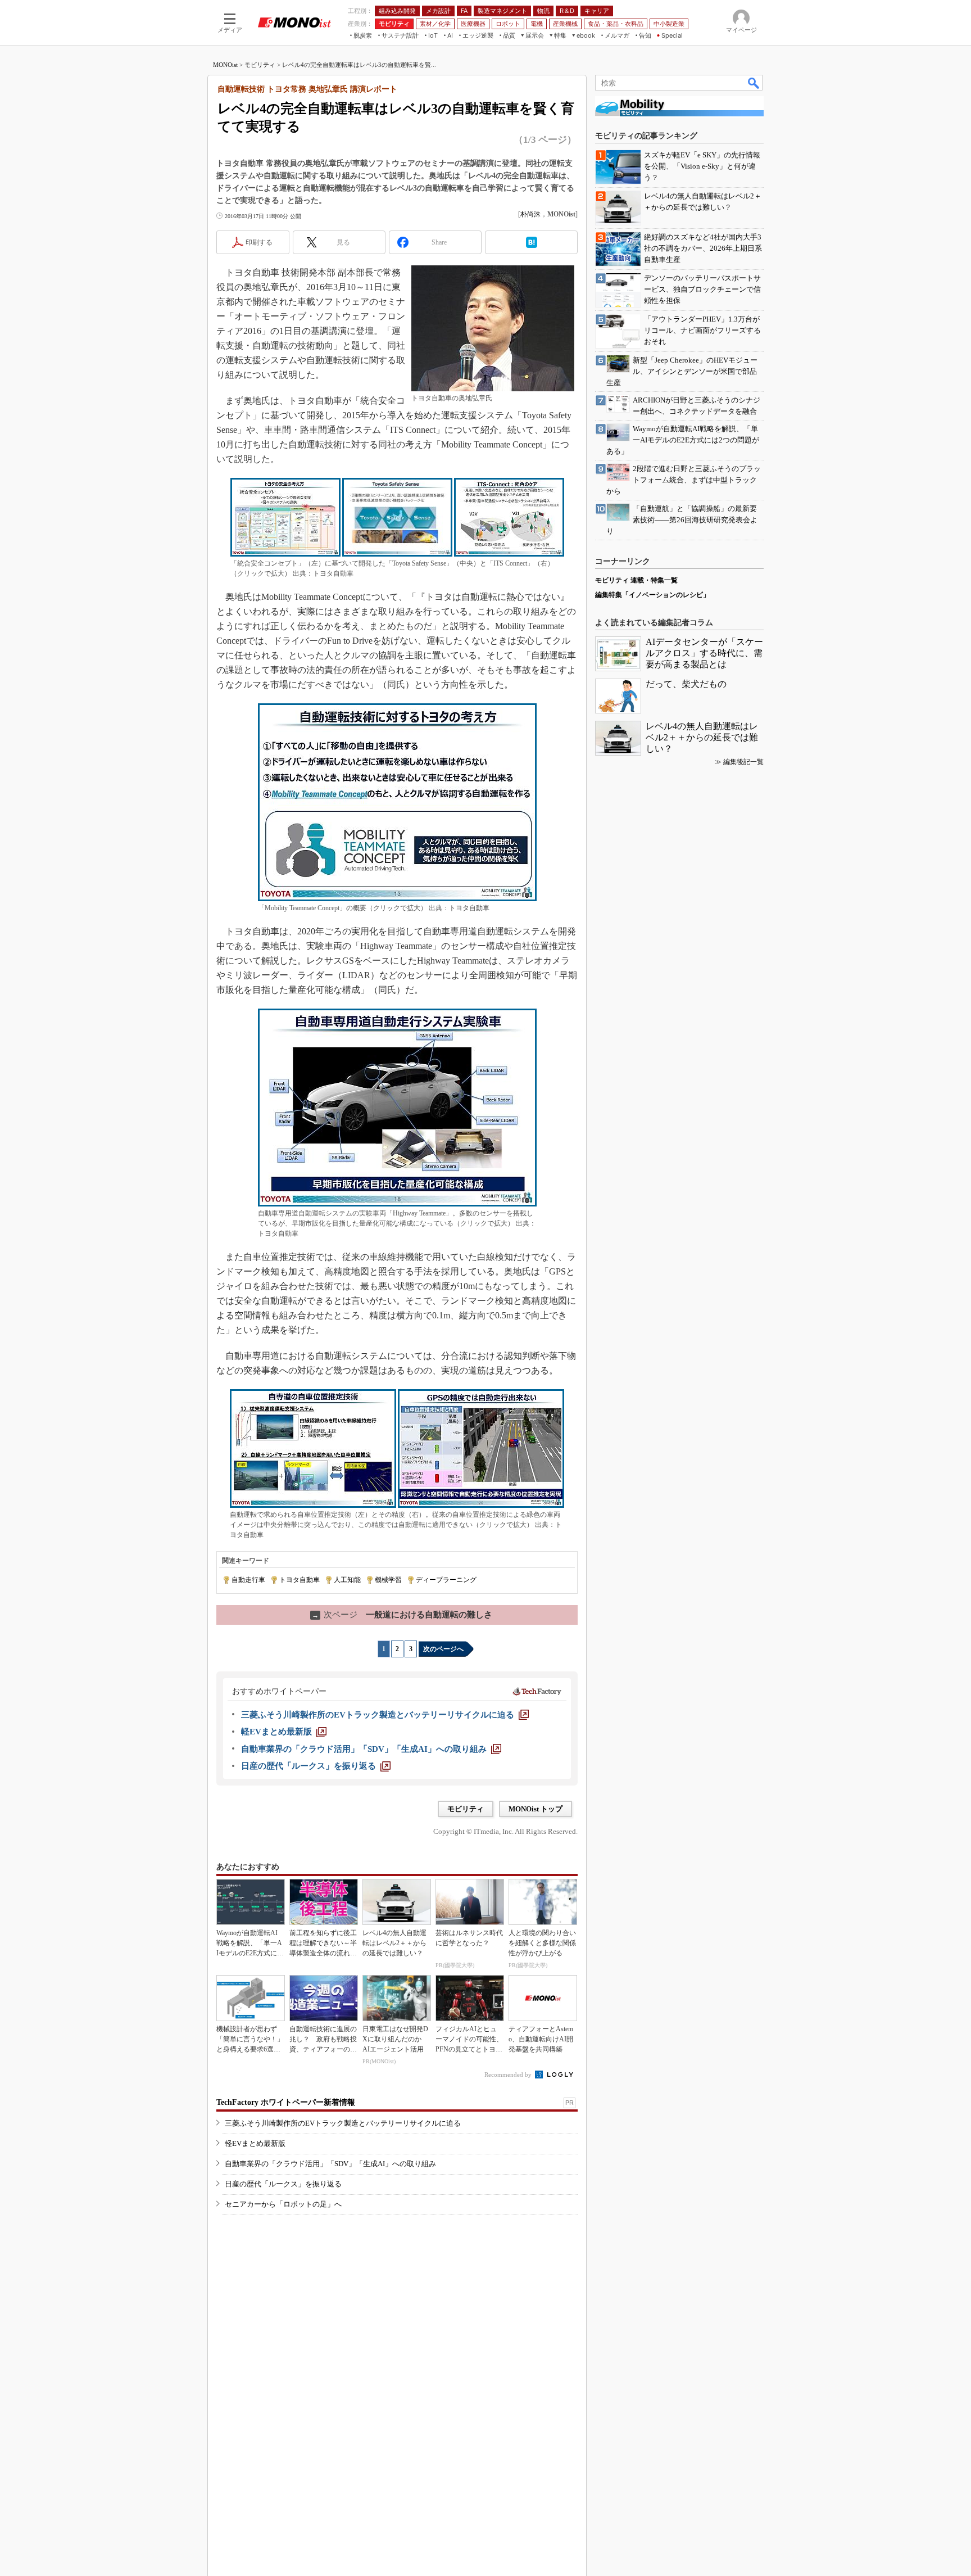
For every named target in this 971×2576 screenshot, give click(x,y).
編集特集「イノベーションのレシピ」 (652, 595)
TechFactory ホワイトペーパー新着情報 (286, 2102)
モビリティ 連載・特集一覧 (636, 580)
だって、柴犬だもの (686, 684)
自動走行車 (248, 1580)
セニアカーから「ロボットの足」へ (283, 2204)
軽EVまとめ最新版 (255, 2143)
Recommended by (509, 2075)
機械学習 (388, 1580)
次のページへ (443, 1649)
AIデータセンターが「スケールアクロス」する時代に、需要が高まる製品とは (704, 653)
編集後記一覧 (743, 762)
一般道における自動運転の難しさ (402, 1615)
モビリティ (260, 65)
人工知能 (347, 1580)
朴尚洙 (530, 214)
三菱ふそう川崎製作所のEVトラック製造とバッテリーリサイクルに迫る (343, 2123)
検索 (754, 83)
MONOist (225, 65)
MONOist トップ (536, 1809)
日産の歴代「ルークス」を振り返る (283, 2184)
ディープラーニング (446, 1580)
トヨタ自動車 (300, 1580)
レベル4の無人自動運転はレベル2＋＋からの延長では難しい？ (702, 737)
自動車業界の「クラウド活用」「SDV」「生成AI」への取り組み (330, 2164)
